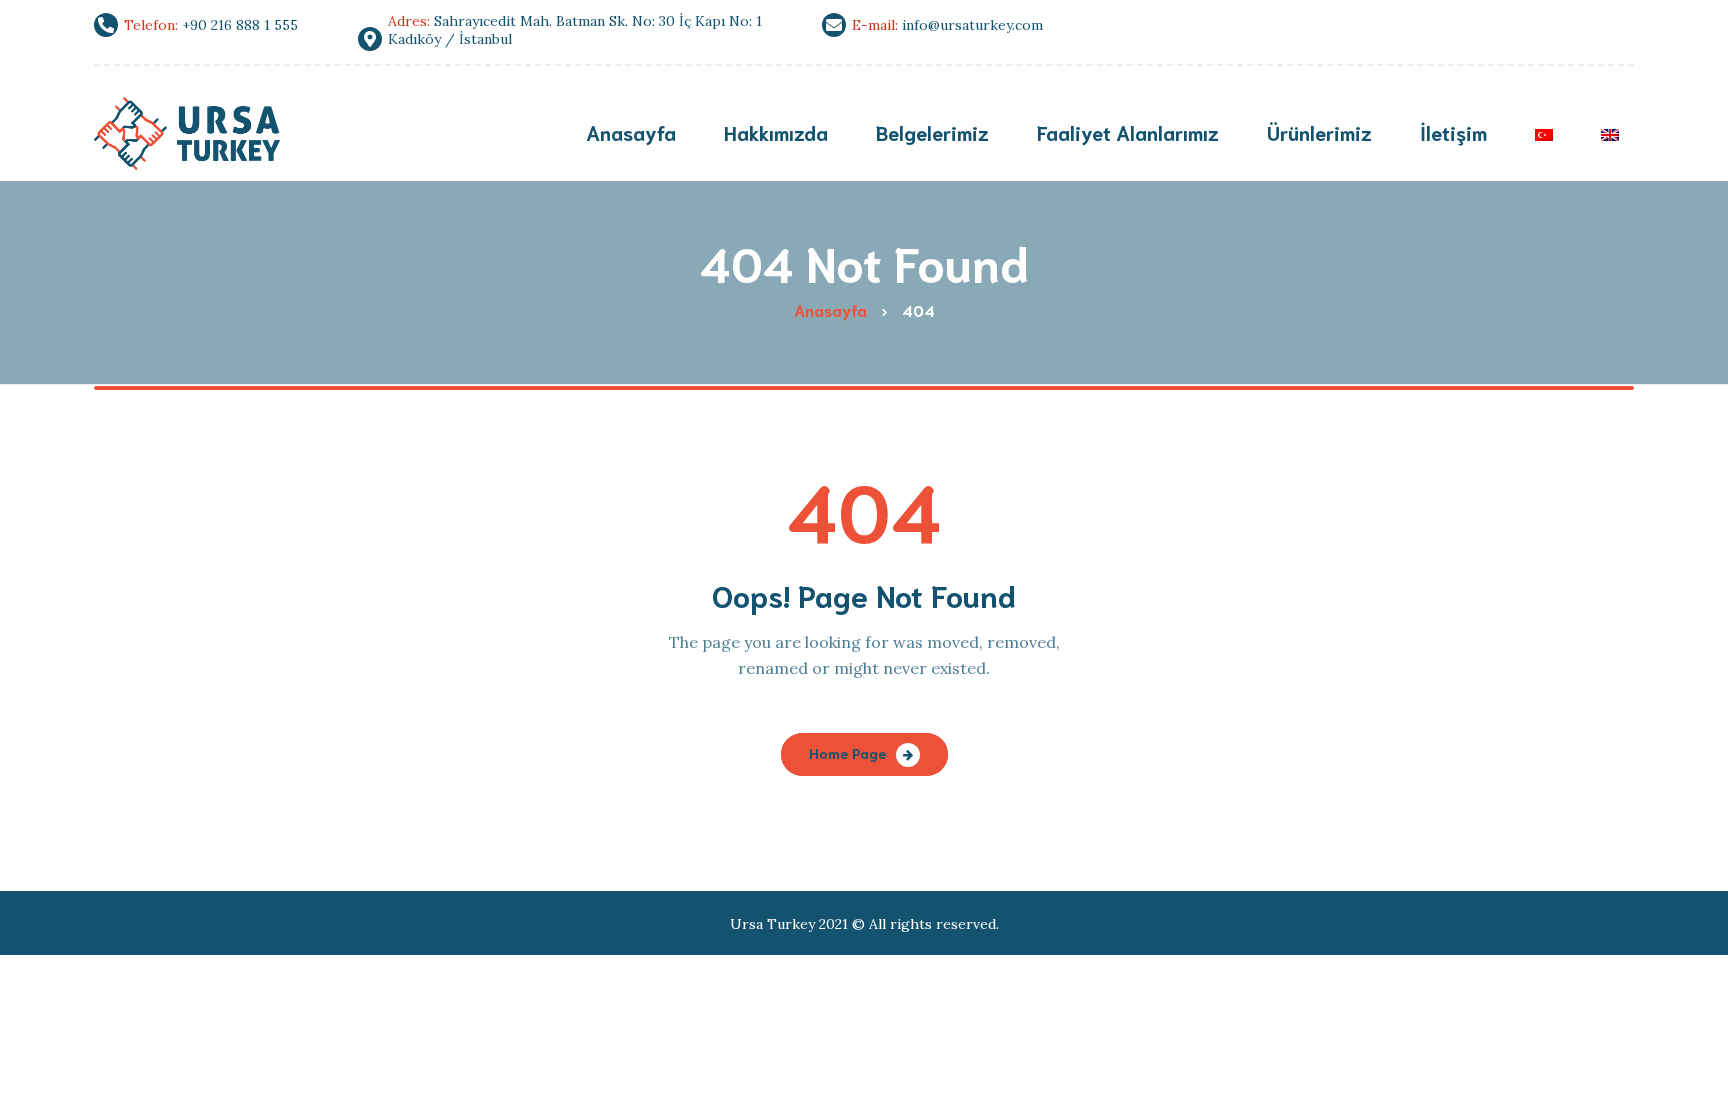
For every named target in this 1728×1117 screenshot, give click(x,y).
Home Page (847, 753)
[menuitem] (1544, 134)
